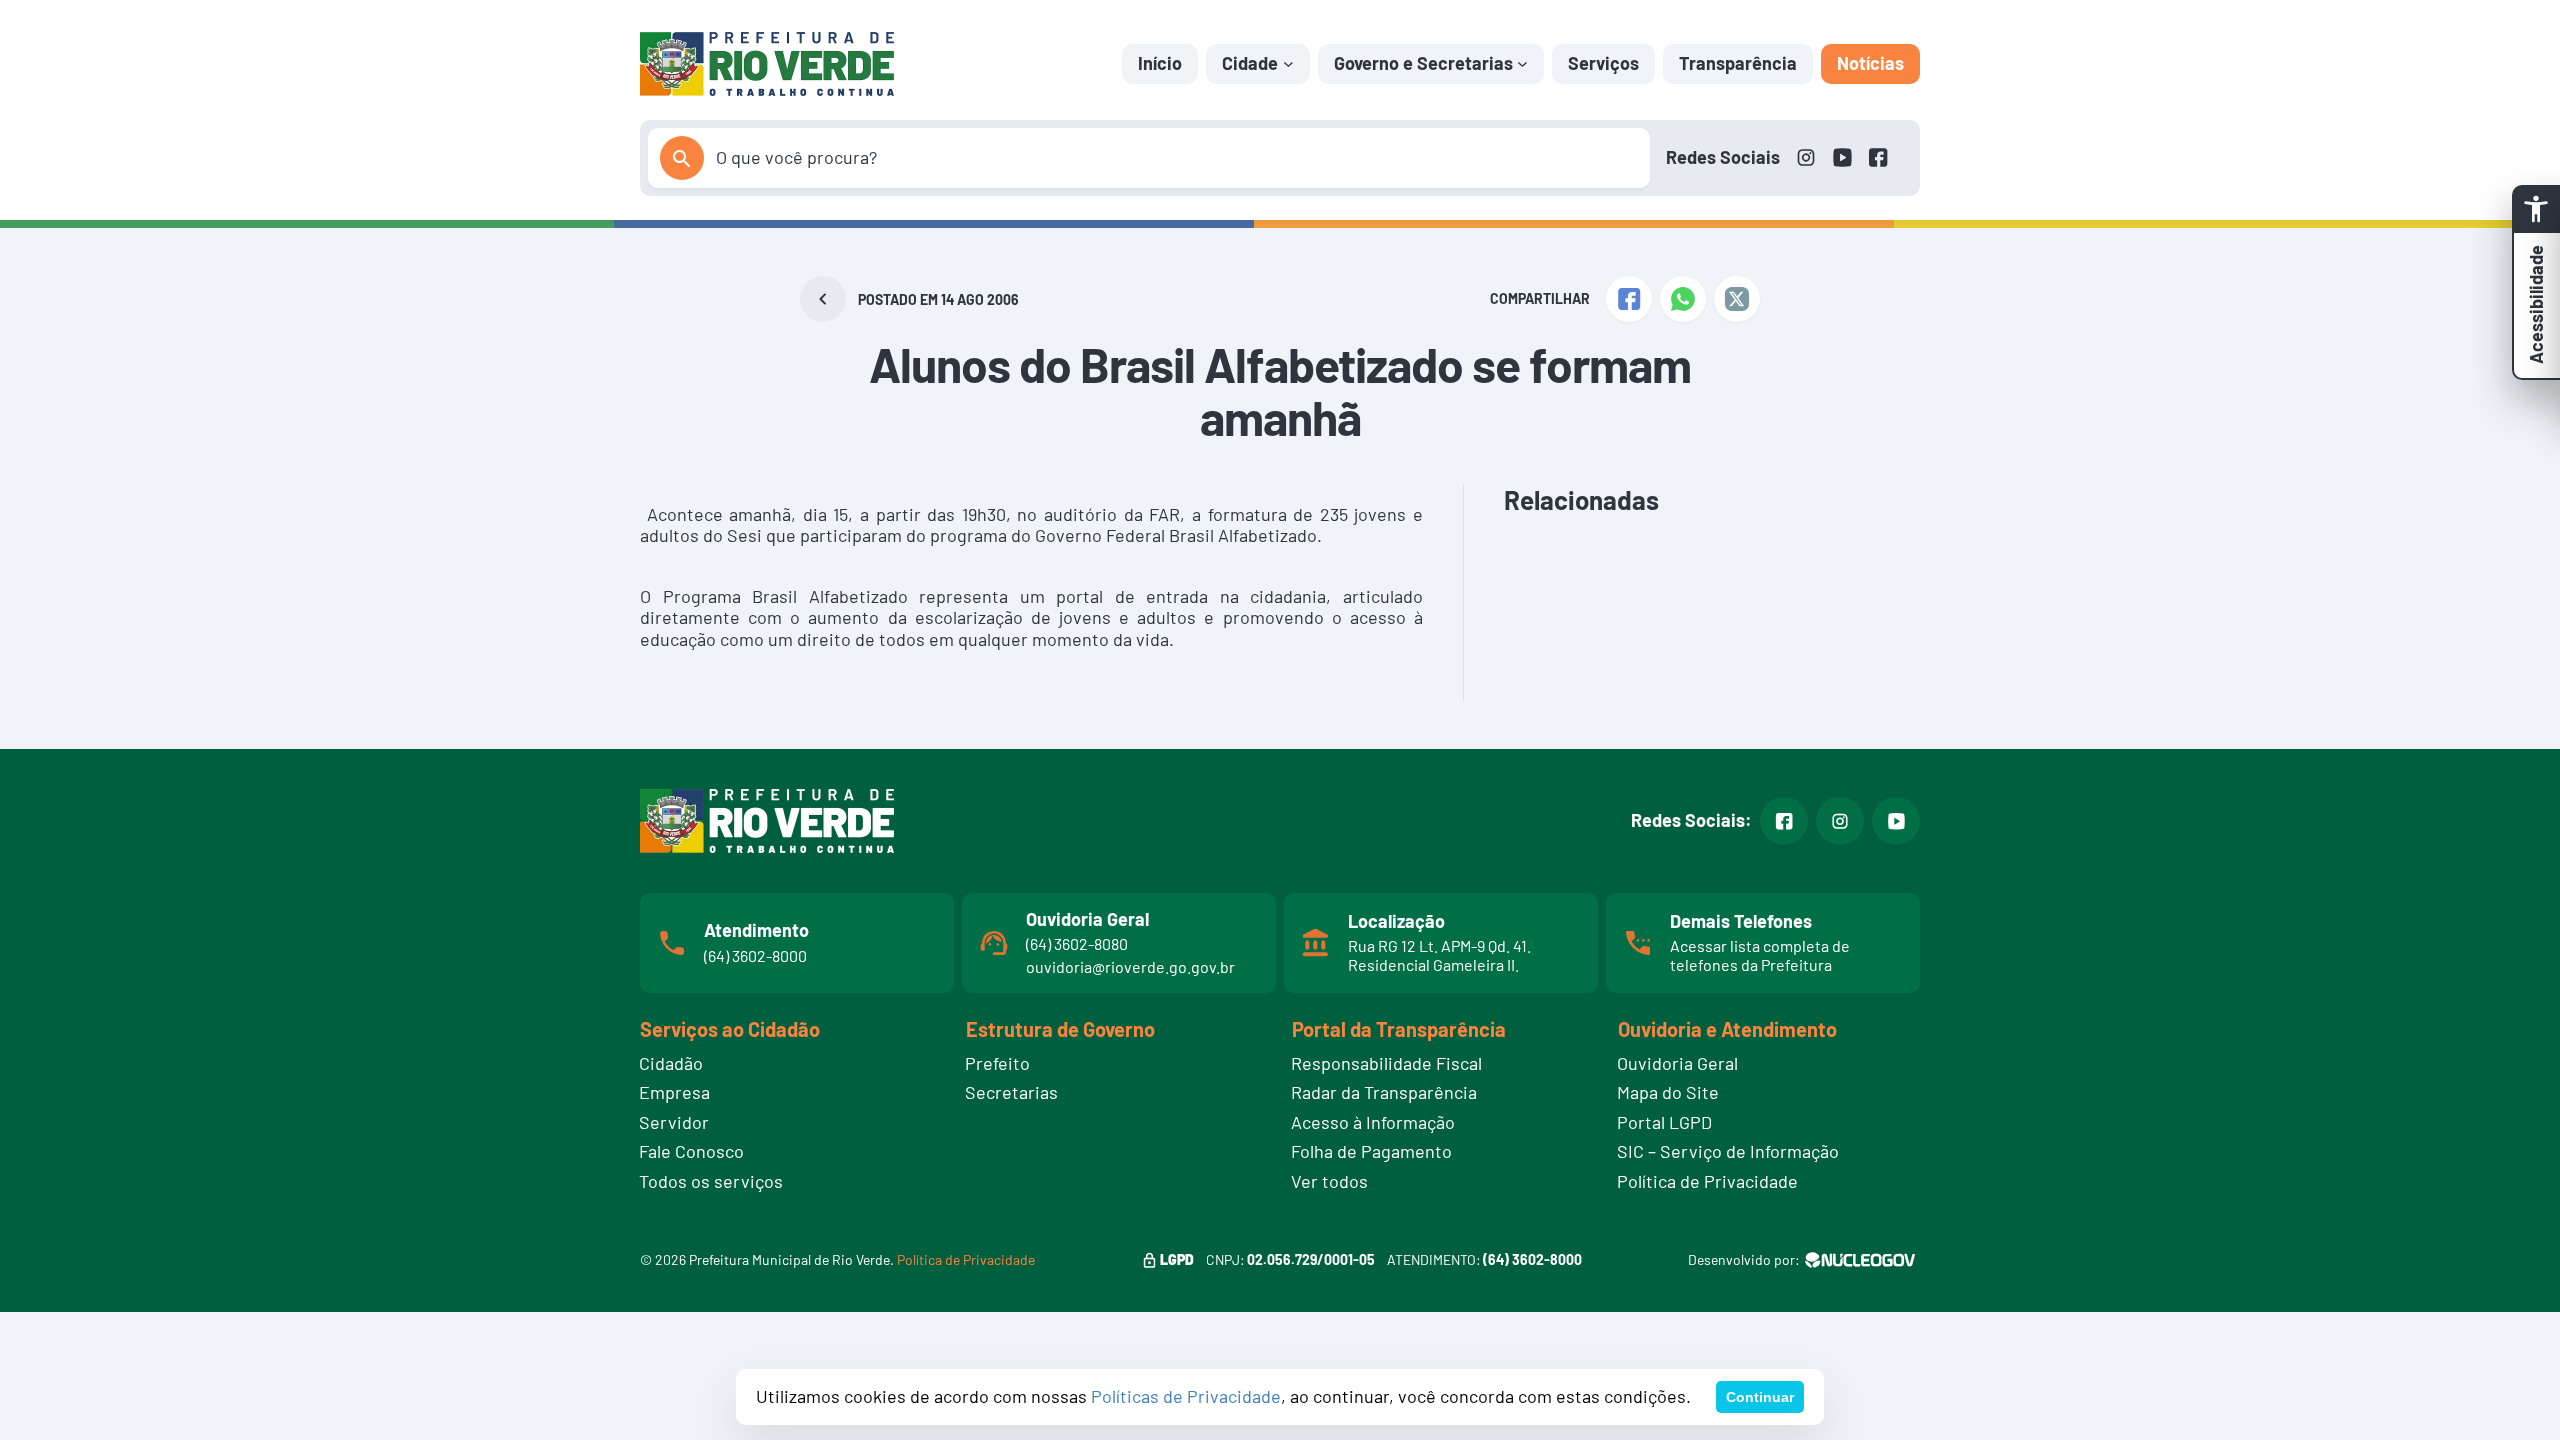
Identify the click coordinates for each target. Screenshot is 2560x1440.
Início (1160, 63)
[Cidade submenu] (1288, 63)
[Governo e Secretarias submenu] (1522, 63)
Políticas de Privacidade (1186, 1396)
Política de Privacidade (966, 1259)
